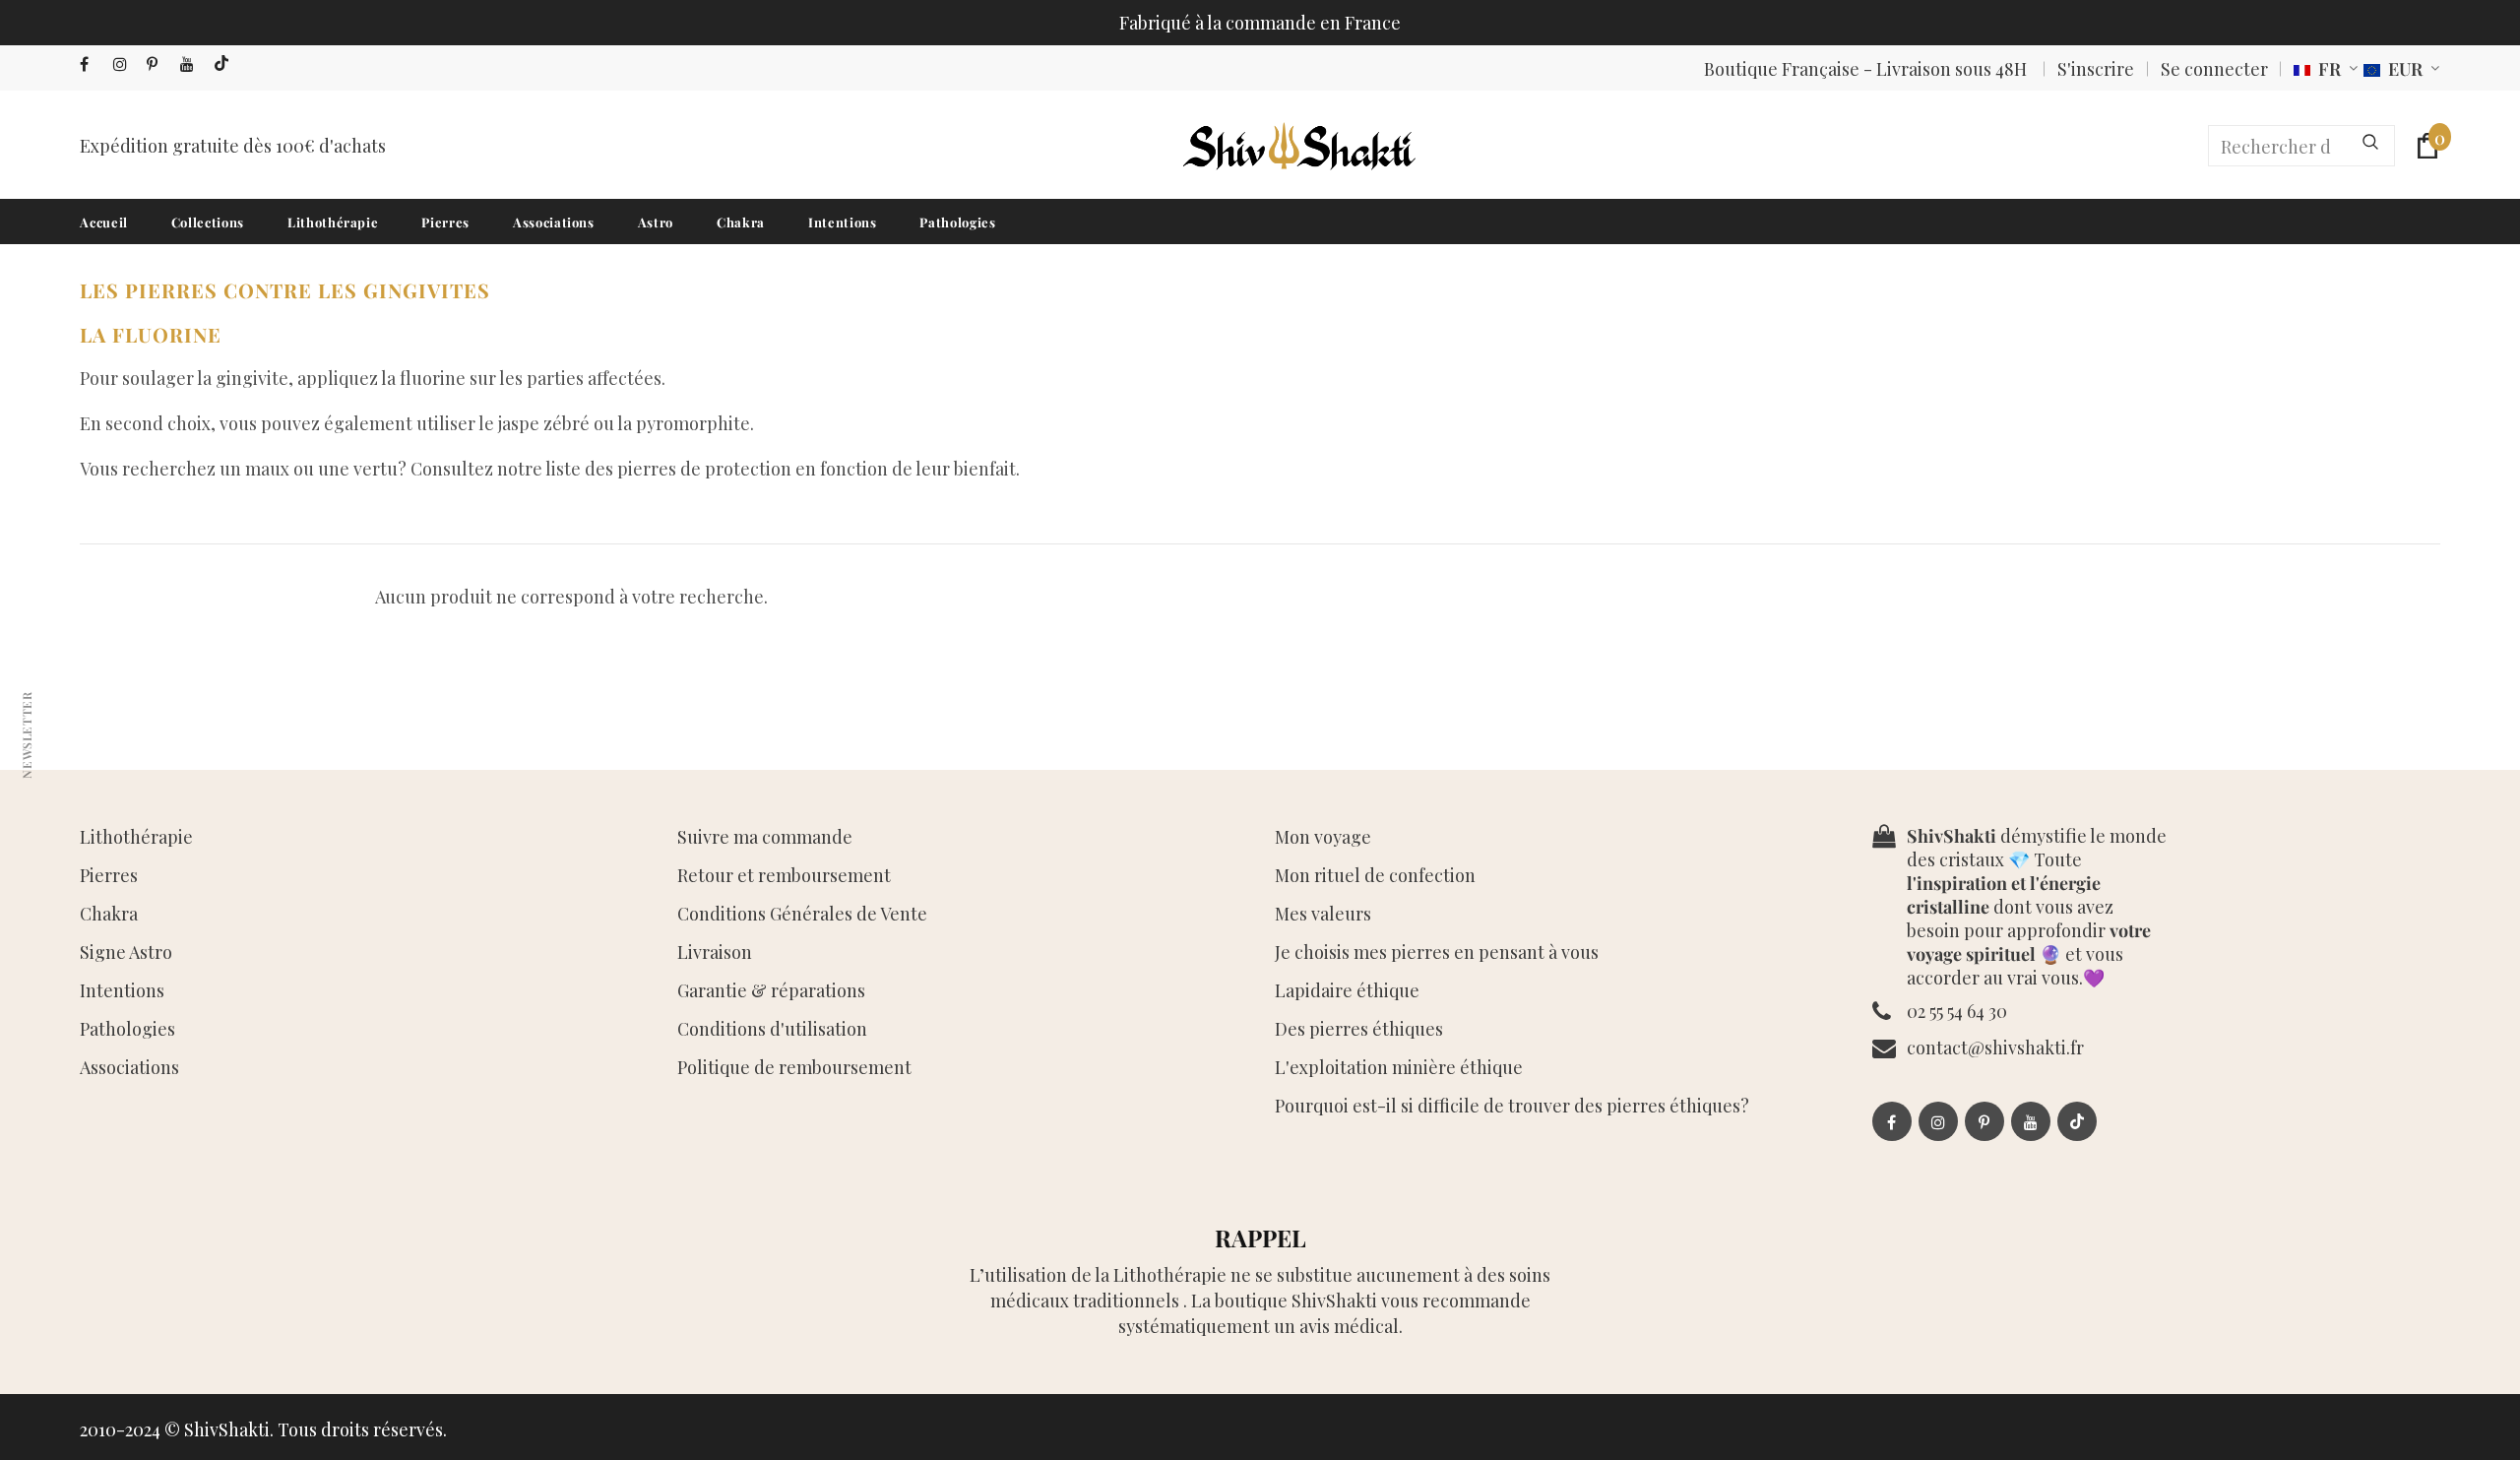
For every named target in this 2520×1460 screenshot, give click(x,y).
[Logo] (1297, 146)
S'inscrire (2096, 69)
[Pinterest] (159, 64)
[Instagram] (126, 64)
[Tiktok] (226, 64)
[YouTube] (192, 64)
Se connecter (2214, 69)
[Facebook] (92, 64)
